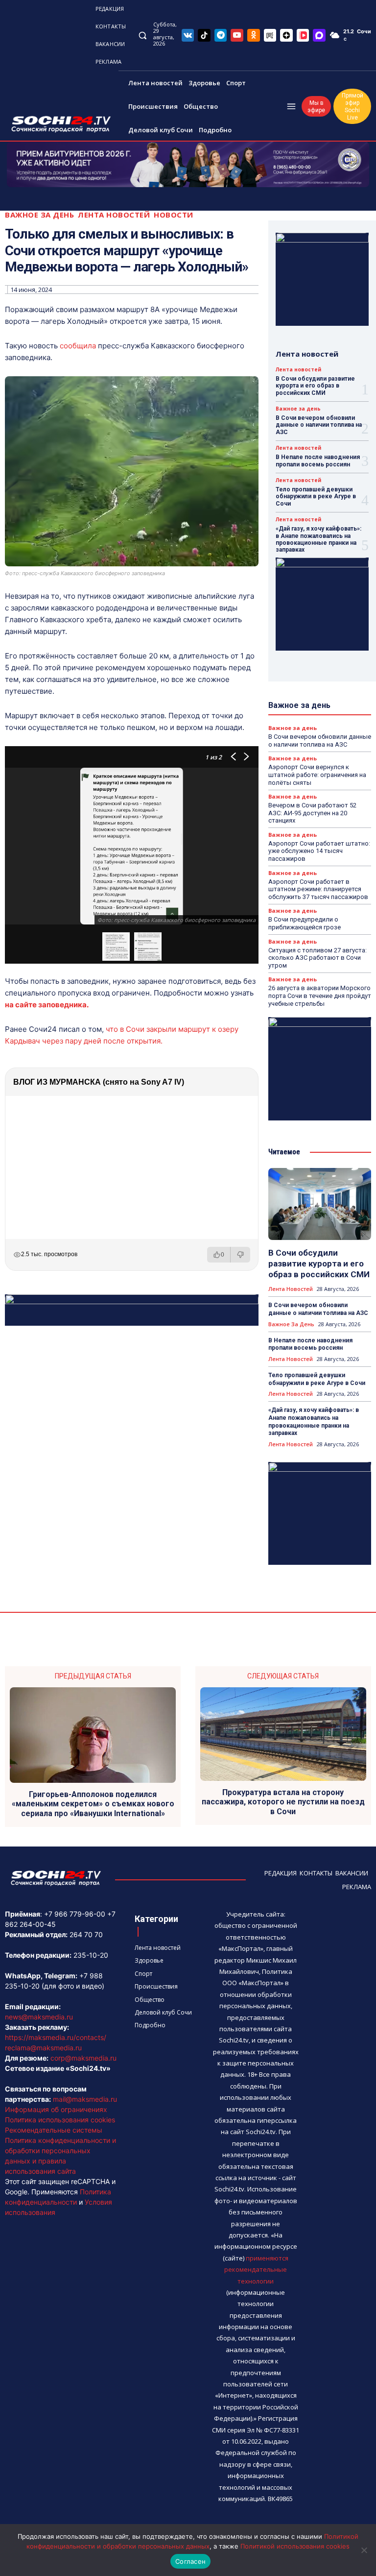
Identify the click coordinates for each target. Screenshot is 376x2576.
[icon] (188, 35)
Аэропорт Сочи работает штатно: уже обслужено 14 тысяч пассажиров (319, 851)
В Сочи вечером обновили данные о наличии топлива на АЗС (319, 425)
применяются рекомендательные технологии (256, 2270)
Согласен (190, 2561)
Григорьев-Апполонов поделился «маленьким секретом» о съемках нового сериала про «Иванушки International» (93, 1804)
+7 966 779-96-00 (75, 1914)
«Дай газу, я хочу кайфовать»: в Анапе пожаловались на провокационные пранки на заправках (318, 539)
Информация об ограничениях (56, 2109)
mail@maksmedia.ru (85, 2099)
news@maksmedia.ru (39, 2017)
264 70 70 (86, 1934)
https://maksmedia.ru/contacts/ (56, 2037)
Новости (174, 215)
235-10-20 (91, 1955)
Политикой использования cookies (295, 2546)
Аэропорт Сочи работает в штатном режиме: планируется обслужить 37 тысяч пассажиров (318, 889)
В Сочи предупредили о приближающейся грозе (305, 923)
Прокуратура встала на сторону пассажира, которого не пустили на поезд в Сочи (283, 1802)
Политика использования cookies (60, 2120)
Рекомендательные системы (54, 2130)
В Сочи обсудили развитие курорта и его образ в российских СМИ (315, 386)
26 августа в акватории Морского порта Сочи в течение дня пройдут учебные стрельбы (320, 996)
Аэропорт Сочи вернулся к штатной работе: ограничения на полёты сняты (317, 775)
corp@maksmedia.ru (83, 2058)
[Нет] (364, 2550)
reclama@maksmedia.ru (43, 2048)
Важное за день (39, 215)
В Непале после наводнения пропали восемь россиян (318, 461)
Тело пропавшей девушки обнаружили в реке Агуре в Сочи (316, 497)
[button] (142, 35)
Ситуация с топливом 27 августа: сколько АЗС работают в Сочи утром (317, 958)
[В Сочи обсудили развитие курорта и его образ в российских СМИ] (320, 1204)
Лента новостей (114, 215)
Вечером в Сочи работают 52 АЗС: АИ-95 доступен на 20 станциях (312, 813)
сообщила (78, 346)
